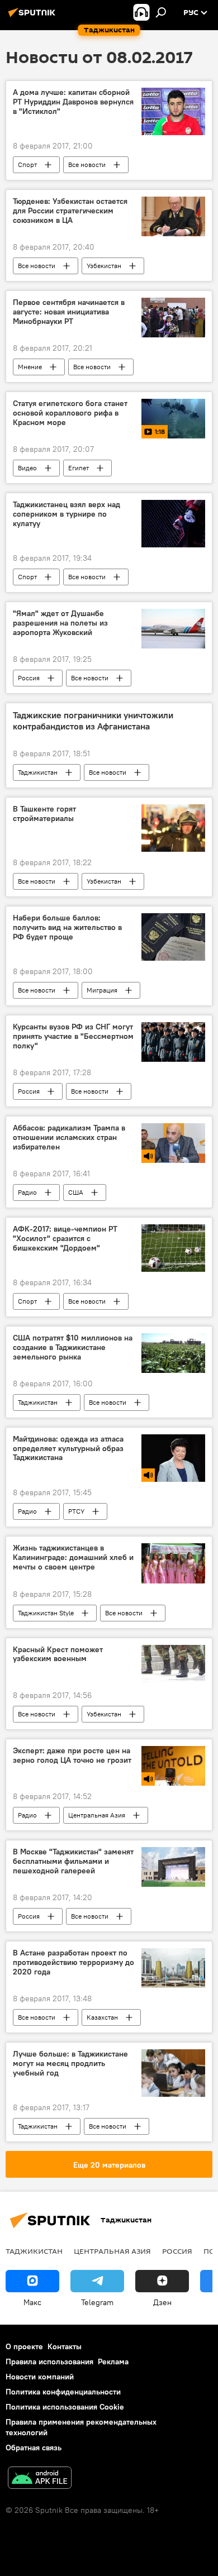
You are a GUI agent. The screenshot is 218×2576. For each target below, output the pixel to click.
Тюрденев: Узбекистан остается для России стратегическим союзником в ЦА (70, 211)
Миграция (102, 990)
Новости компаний (40, 2377)
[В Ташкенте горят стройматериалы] (173, 828)
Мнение (30, 367)
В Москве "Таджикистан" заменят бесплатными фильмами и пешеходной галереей (73, 1861)
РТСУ (76, 1511)
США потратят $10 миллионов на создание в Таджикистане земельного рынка (73, 1347)
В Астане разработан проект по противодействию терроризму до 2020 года (74, 1962)
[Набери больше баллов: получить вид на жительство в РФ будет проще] (173, 937)
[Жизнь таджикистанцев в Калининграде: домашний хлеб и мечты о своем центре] (173, 1563)
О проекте (24, 2346)
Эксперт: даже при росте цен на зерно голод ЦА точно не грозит (72, 1756)
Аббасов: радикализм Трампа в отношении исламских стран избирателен (69, 1137)
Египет (79, 468)
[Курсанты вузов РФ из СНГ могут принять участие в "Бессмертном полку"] (173, 1042)
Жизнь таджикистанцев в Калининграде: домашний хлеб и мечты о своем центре (73, 1557)
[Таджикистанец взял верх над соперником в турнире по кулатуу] (173, 524)
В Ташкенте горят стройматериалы (44, 814)
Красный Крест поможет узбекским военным (58, 1654)
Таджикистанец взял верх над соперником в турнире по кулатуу (67, 514)
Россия (29, 678)
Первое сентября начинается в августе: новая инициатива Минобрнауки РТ (69, 312)
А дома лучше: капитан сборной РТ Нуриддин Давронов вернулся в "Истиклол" (73, 102)
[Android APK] (40, 2479)
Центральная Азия (97, 1815)
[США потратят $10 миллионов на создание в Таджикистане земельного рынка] (173, 1353)
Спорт (27, 164)
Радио (27, 1192)
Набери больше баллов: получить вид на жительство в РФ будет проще (67, 927)
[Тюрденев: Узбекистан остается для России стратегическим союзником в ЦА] (173, 216)
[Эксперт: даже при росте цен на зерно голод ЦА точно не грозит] (173, 1766)
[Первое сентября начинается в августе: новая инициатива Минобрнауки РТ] (173, 318)
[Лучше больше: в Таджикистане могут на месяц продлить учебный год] (173, 2073)
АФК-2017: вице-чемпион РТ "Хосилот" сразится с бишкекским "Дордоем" (65, 1239)
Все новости (87, 164)
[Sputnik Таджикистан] (34, 17)
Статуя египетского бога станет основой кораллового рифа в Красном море (70, 413)
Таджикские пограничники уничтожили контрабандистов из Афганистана (93, 721)
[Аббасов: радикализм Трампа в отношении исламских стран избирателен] (173, 1143)
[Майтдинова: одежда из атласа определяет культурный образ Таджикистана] (173, 1458)
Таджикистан (38, 772)
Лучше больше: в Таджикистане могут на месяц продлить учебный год (70, 2064)
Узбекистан (104, 266)
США (76, 1192)
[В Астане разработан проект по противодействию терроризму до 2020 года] (173, 1968)
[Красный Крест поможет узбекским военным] (173, 1665)
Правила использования (49, 2362)
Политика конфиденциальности (63, 2392)
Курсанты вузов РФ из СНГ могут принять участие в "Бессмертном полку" (73, 1036)
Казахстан (102, 2017)
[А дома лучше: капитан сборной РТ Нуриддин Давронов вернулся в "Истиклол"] (173, 111)
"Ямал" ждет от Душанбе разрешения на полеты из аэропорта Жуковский (60, 623)
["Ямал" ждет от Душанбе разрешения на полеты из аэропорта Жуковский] (173, 629)
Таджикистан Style (46, 1613)
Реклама (113, 2362)
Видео (27, 468)
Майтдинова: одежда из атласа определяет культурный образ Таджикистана (68, 1449)
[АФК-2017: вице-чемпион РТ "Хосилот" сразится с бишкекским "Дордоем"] (173, 1248)
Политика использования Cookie (65, 2407)
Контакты (65, 2346)
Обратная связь (34, 2448)
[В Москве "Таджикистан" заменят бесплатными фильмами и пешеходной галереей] (173, 1867)
